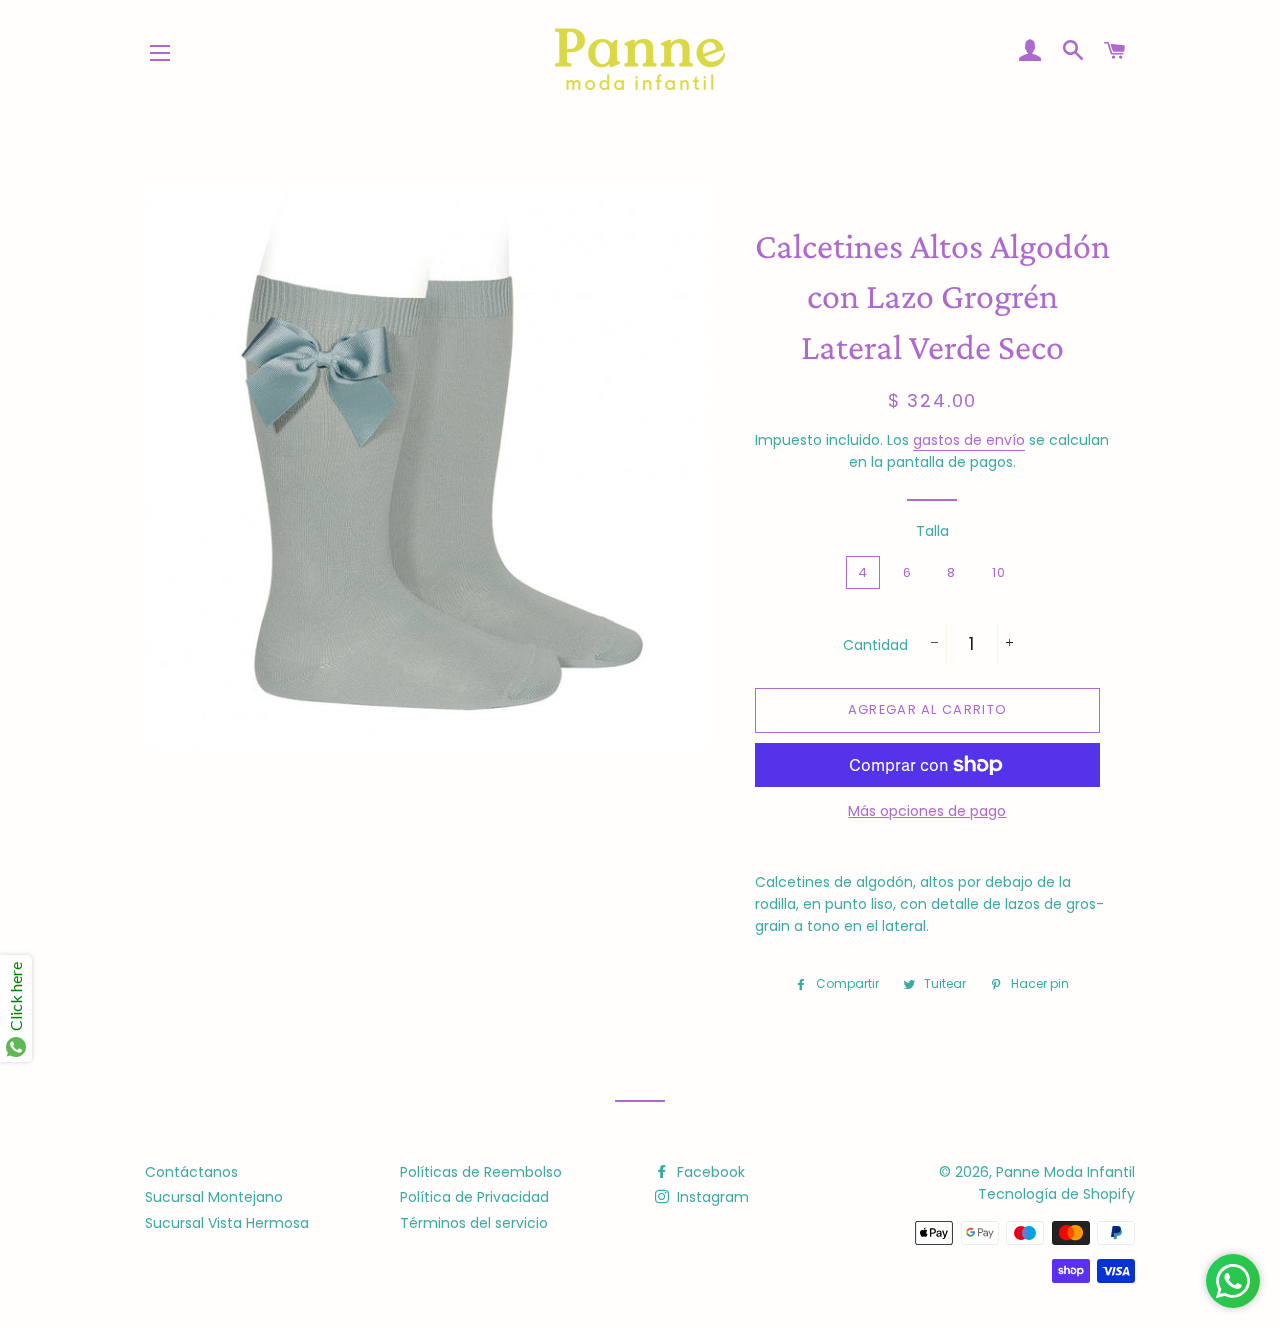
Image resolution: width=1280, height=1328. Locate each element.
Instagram (711, 1197)
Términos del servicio (474, 1223)
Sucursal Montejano (214, 1197)
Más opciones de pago (927, 811)
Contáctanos (191, 1172)
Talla (932, 531)
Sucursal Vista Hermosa (227, 1223)
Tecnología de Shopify (1056, 1194)
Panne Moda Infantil (1065, 1172)
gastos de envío (969, 440)
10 (999, 572)
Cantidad (875, 645)
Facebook (709, 1172)
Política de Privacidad (474, 1197)
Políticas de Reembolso (481, 1172)
